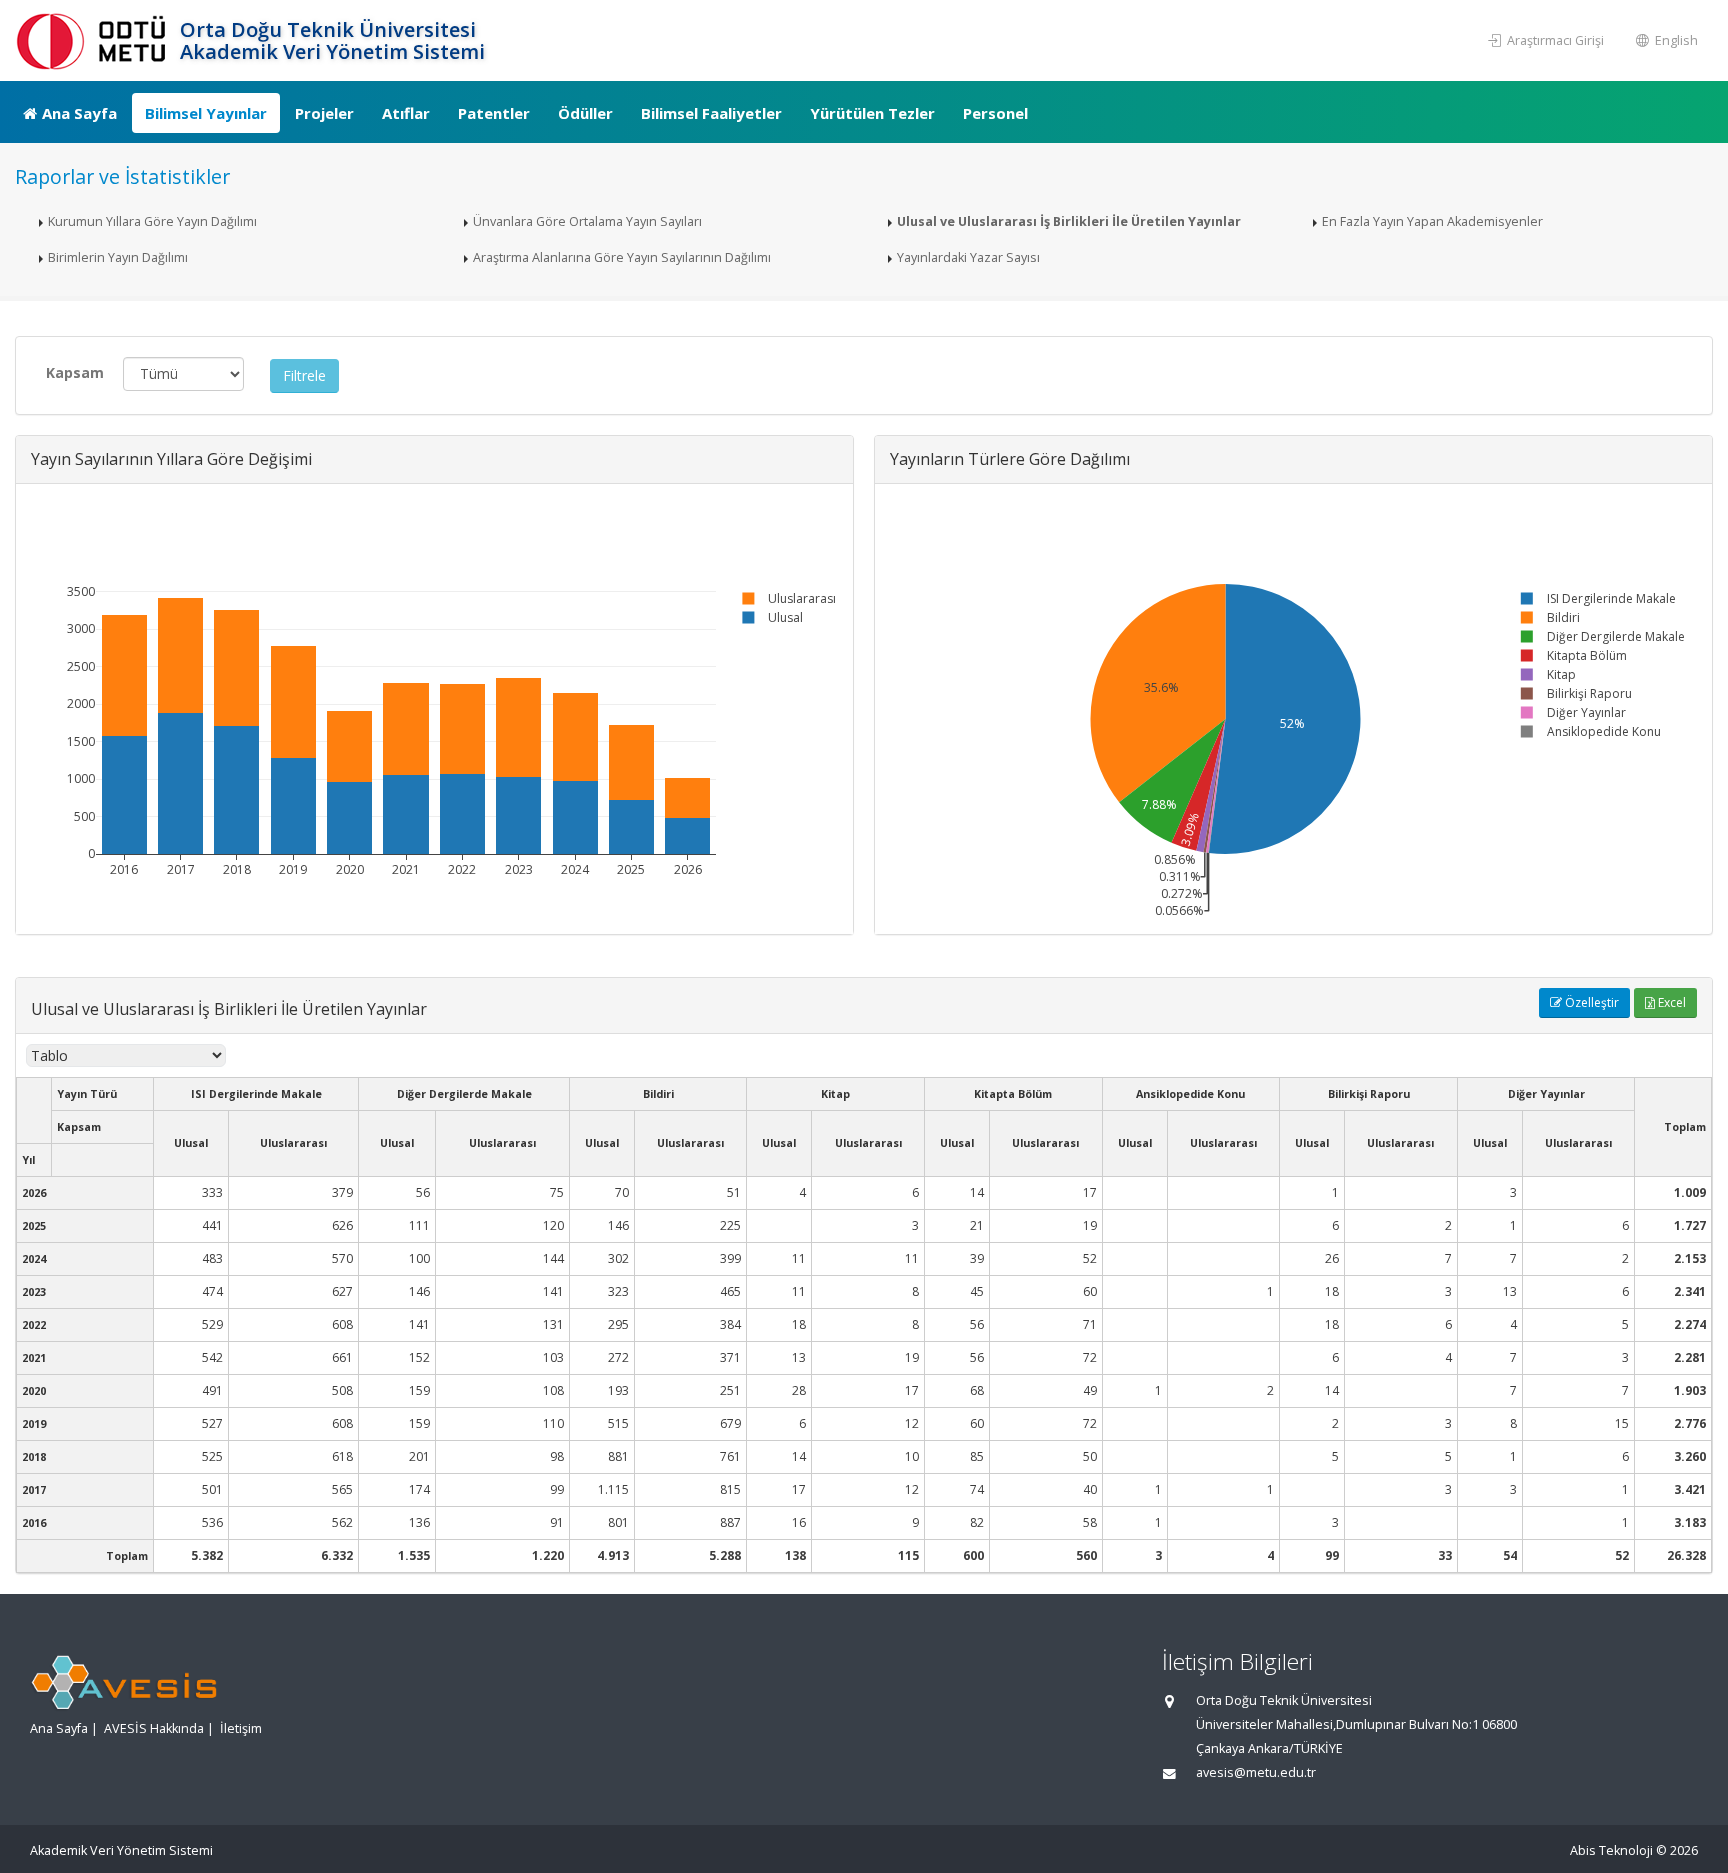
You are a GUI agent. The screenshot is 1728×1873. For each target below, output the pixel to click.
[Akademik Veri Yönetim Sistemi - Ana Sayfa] (95, 40)
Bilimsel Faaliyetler (711, 113)
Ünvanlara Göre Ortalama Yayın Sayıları (587, 221)
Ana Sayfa (79, 113)
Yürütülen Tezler (872, 113)
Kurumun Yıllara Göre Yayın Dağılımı (152, 221)
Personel (995, 113)
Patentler (494, 113)
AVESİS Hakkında (154, 1728)
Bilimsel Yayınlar (206, 113)
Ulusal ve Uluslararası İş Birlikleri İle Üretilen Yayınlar (1069, 221)
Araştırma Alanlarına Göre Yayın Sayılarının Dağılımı (622, 257)
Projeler (324, 113)
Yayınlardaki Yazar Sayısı (968, 257)
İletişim (241, 1728)
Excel (1670, 1002)
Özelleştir (1590, 1002)
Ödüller (585, 113)
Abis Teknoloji (1611, 1850)
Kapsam (75, 372)
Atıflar (406, 113)
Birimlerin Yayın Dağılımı (118, 257)
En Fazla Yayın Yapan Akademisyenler (1432, 221)
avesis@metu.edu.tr (1256, 1772)
